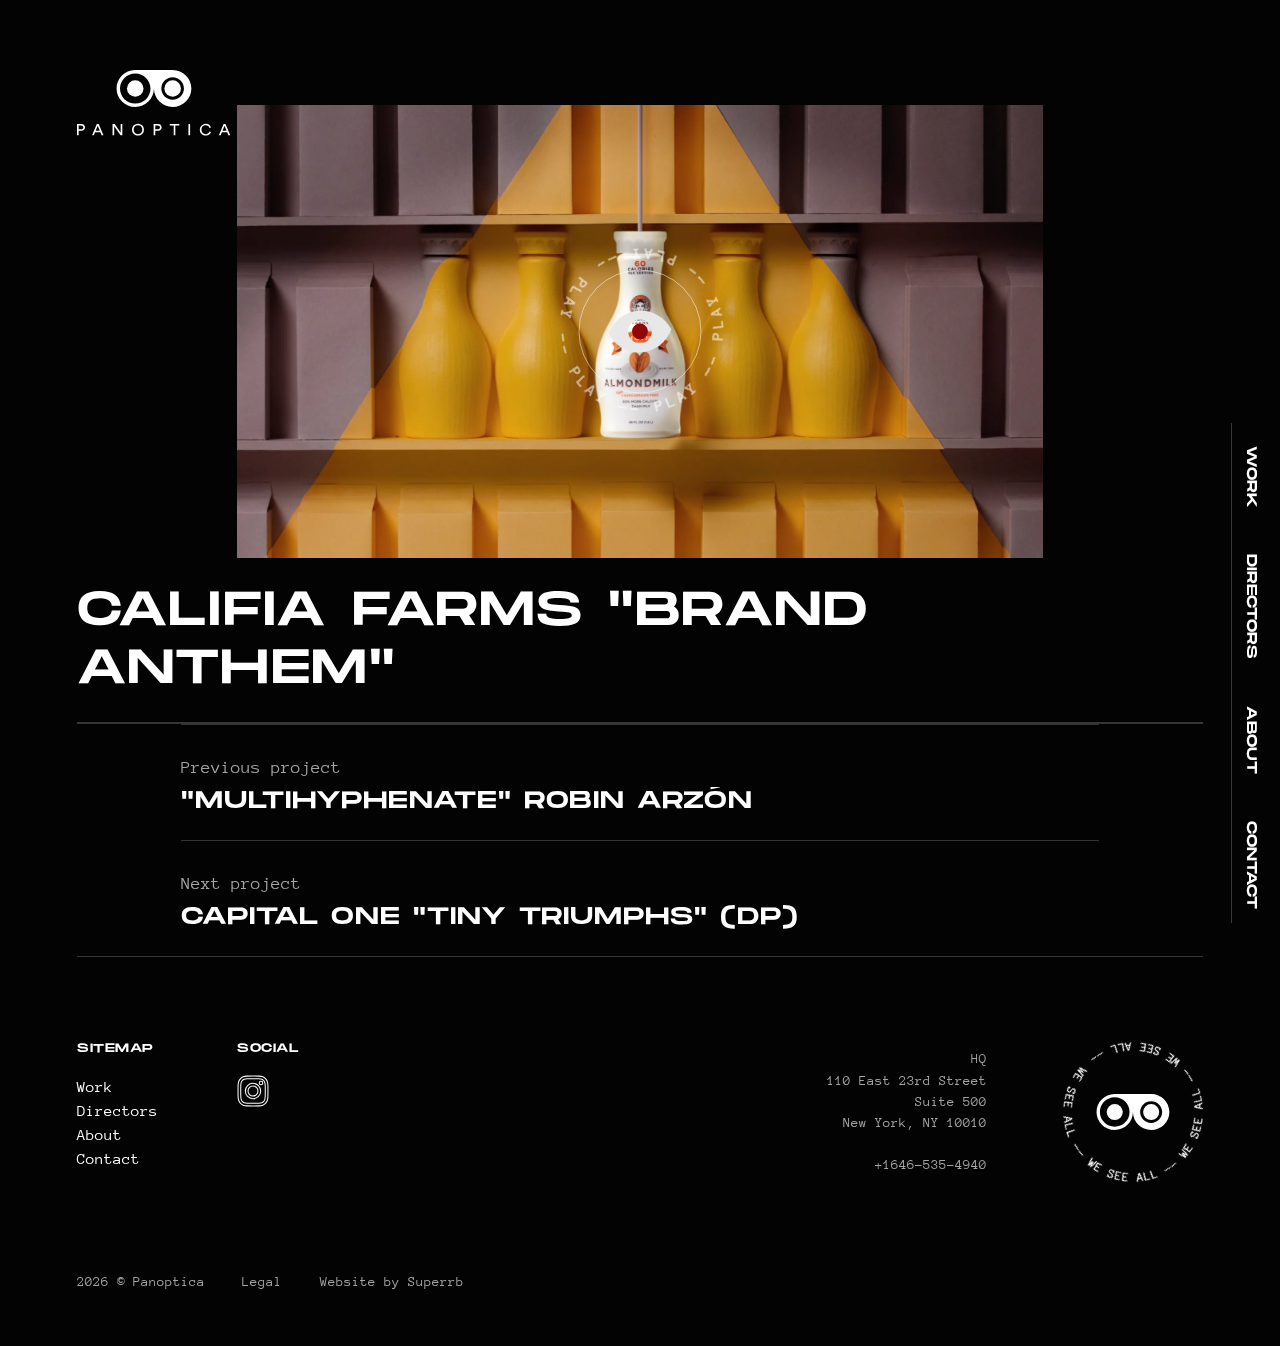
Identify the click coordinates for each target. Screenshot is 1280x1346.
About (1251, 740)
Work (1251, 476)
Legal (262, 1281)
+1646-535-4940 (931, 1164)
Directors (1251, 606)
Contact (1251, 865)
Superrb (436, 1281)
